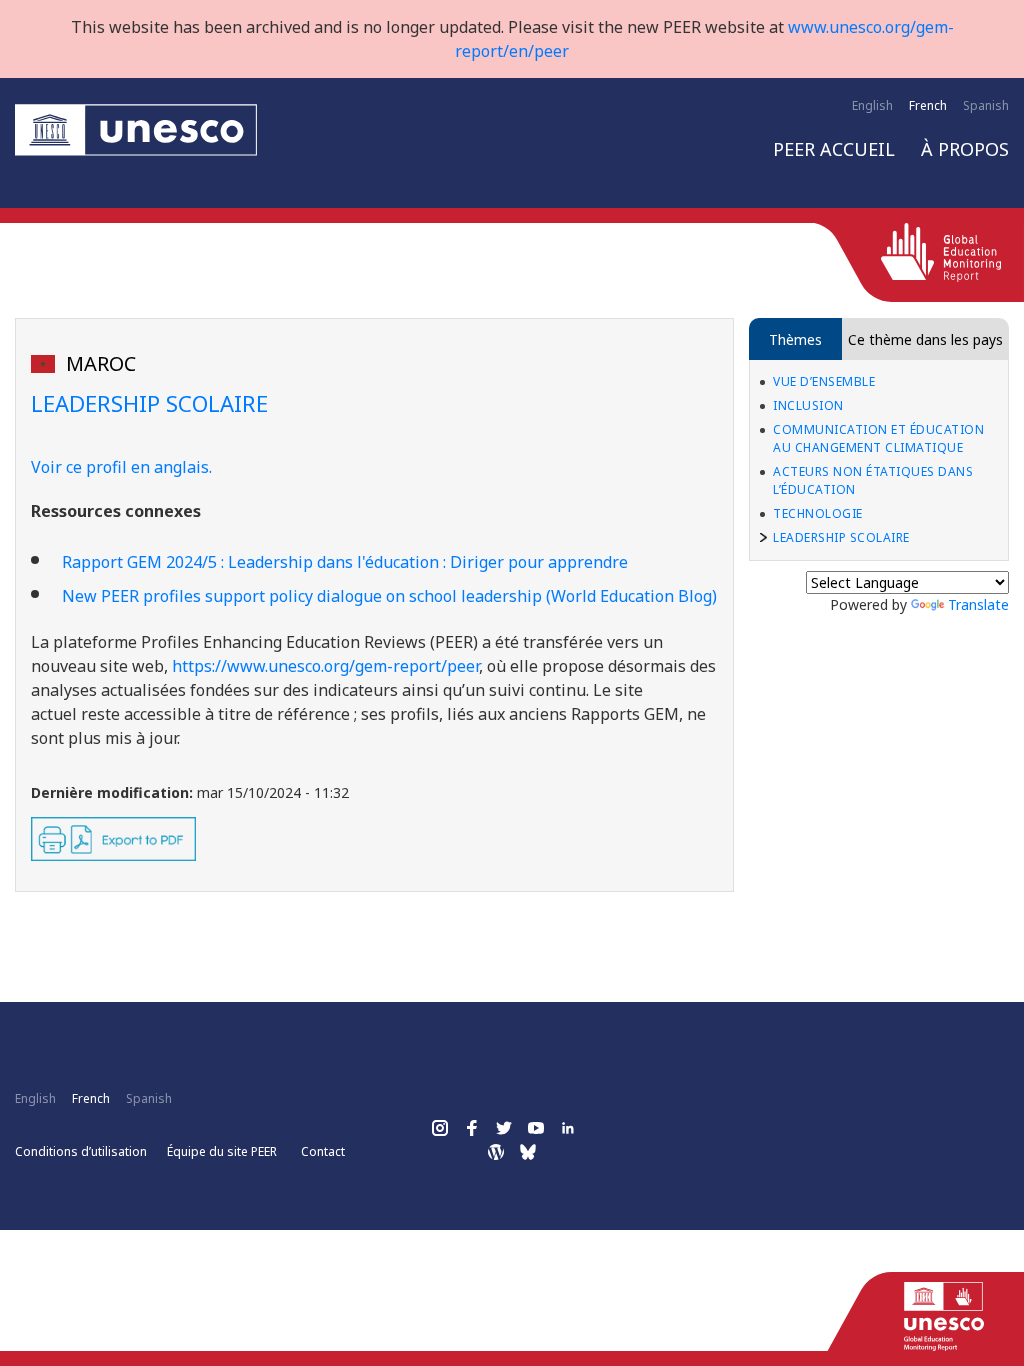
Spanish (986, 105)
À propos (965, 149)
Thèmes (795, 339)
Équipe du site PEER (222, 1151)
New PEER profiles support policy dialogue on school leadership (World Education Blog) (389, 596)
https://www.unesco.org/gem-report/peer (325, 666)
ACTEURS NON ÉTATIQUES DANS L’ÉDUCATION (873, 480)
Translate (978, 604)
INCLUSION (808, 405)
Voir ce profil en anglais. (121, 467)
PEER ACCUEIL (834, 149)
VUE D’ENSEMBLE (824, 381)
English (872, 105)
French (928, 105)
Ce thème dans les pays (925, 339)
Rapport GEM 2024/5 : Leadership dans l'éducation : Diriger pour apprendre (345, 562)
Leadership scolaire (841, 537)
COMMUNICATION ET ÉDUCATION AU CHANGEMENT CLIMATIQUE (878, 438)
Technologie (818, 513)
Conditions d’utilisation (81, 1151)
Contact (323, 1151)
